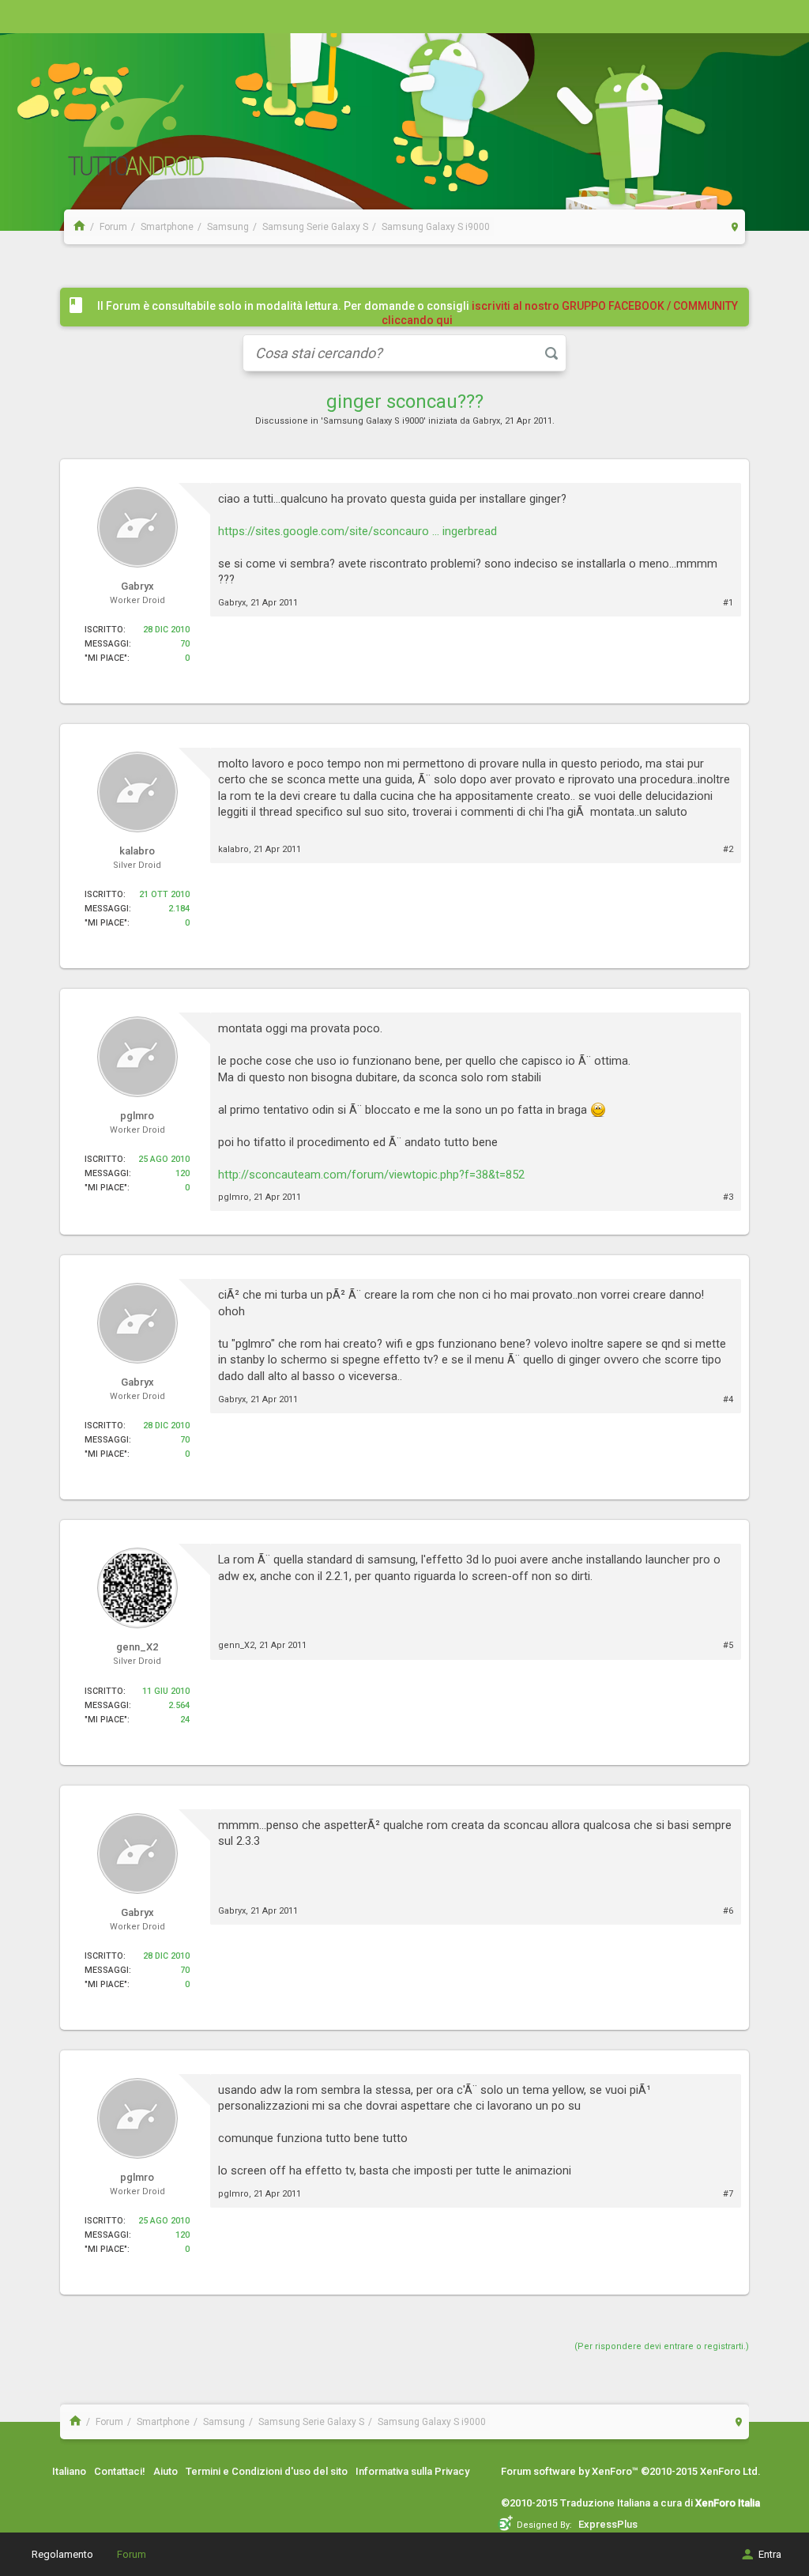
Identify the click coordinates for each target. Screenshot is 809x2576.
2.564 (179, 1705)
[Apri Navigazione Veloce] (735, 226)
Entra (770, 2554)
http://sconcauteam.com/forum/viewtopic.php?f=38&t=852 (371, 1175)
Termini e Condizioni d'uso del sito (267, 2471)
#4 (728, 1399)
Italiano (69, 2471)
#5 (728, 1645)
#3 (728, 1197)
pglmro (233, 1197)
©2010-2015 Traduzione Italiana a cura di (630, 2503)
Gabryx (486, 421)
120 (182, 1173)
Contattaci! (120, 2471)
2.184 (179, 909)
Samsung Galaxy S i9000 (373, 421)
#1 (728, 603)
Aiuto (166, 2471)
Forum (132, 2554)
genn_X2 (236, 1645)
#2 (728, 849)
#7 (728, 2194)
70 (185, 644)
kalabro (233, 849)
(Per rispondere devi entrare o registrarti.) (662, 2346)
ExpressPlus (608, 2524)
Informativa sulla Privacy (412, 2471)
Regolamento (62, 2554)
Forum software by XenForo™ (631, 2471)
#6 (728, 1911)
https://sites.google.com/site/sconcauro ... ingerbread (357, 531)
